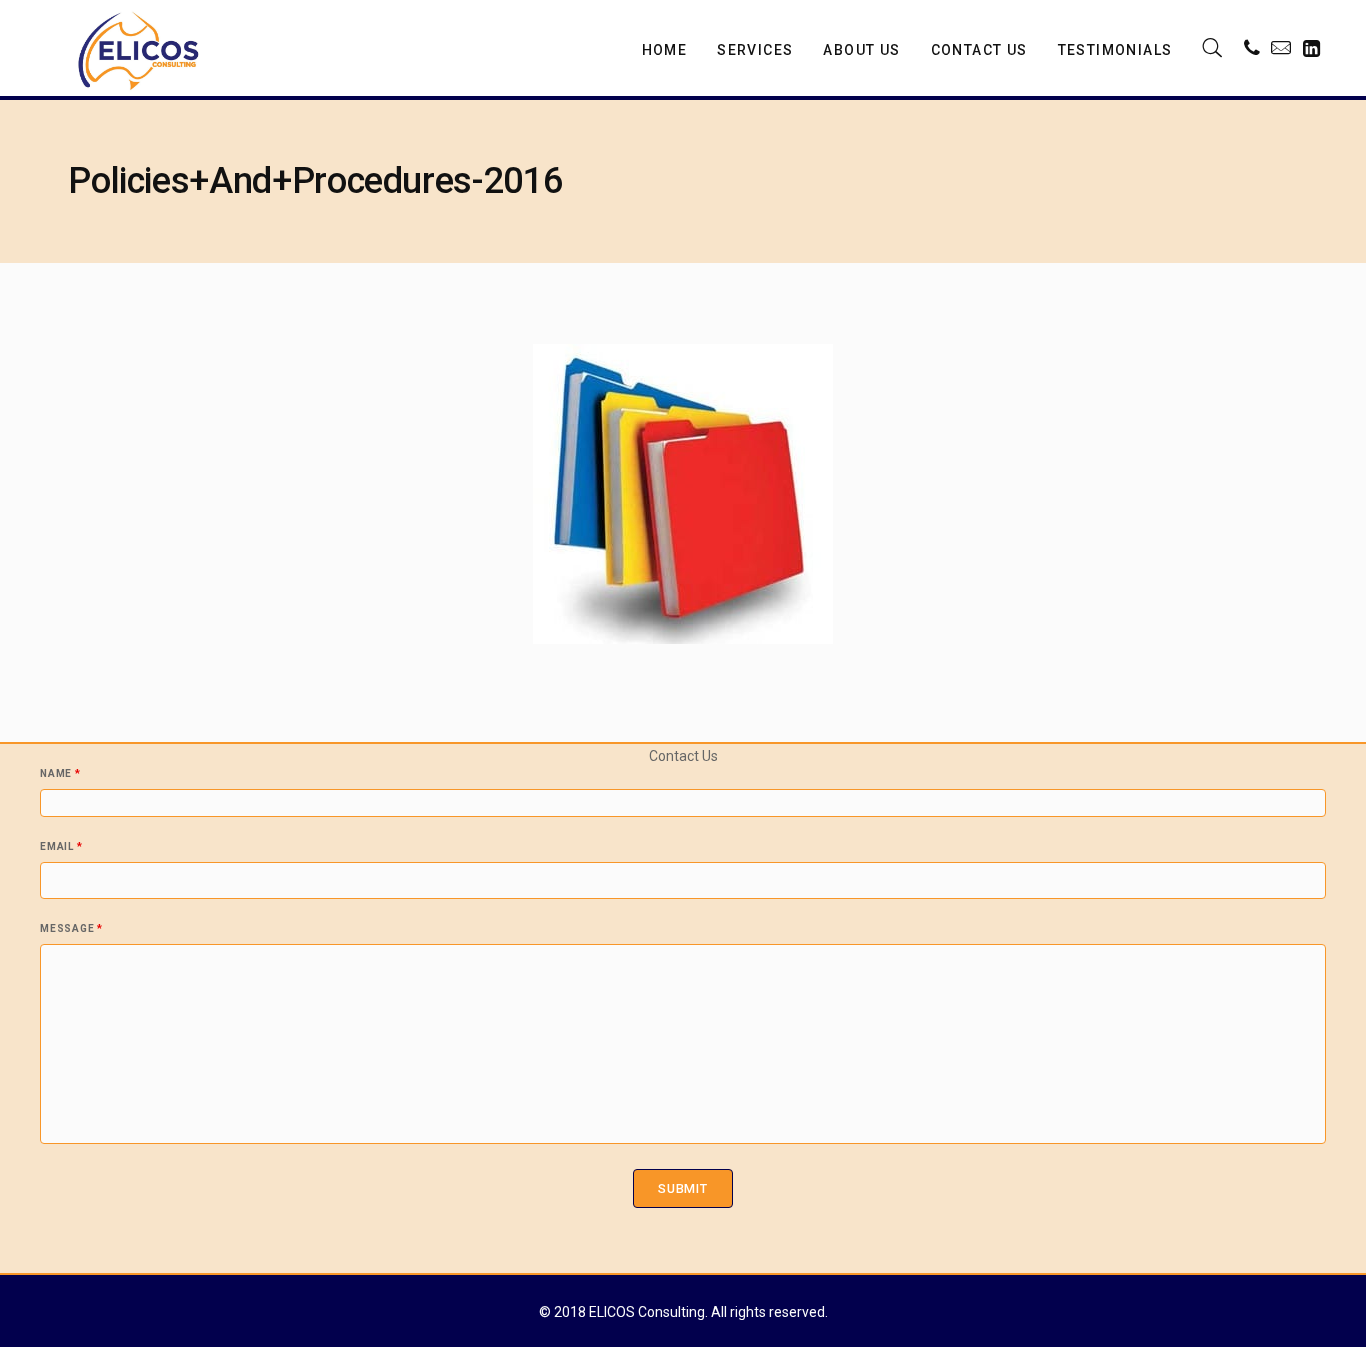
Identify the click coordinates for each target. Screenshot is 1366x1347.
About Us (861, 50)
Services (755, 50)
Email (61, 847)
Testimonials (1115, 50)
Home (665, 50)
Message (71, 929)
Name (60, 774)
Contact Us (979, 50)
